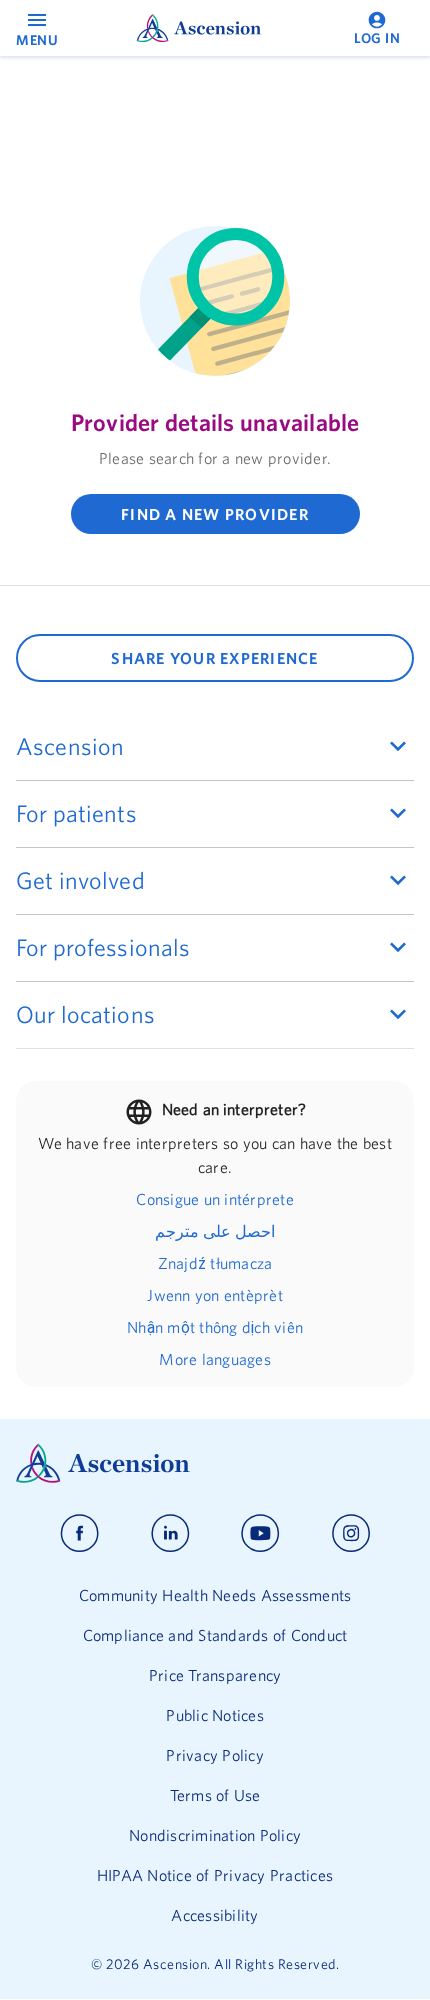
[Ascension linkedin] (170, 1533)
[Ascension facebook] (79, 1533)
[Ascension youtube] (260, 1533)
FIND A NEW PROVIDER (215, 514)
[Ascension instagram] (351, 1533)
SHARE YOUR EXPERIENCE (214, 658)
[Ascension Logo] (215, 1463)
